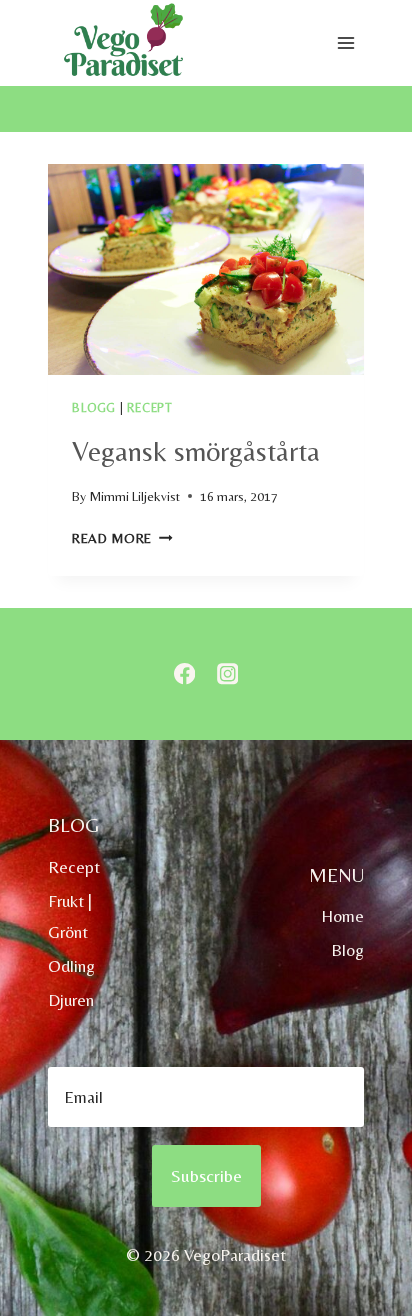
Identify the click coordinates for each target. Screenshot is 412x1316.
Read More (122, 538)
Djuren (71, 1000)
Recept (150, 408)
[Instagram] (227, 674)
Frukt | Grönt (70, 916)
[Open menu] (345, 43)
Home (342, 916)
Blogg (94, 408)
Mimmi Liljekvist (134, 496)
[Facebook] (184, 674)
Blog (347, 950)
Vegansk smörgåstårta (196, 451)
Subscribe (206, 1175)
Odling (71, 966)
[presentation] (206, 269)
